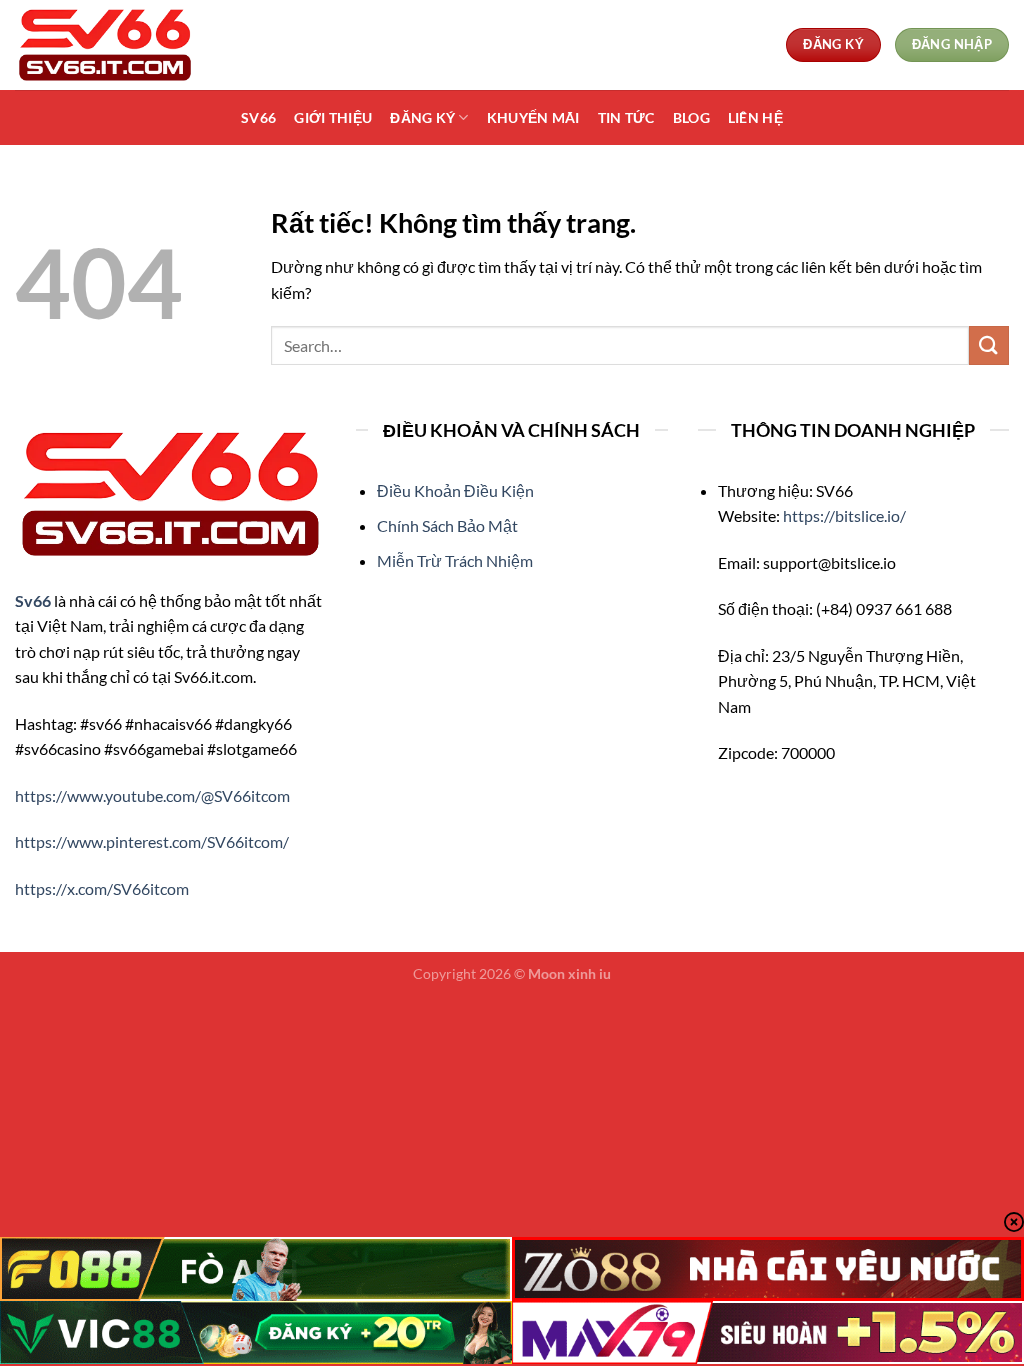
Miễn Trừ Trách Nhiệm (455, 560)
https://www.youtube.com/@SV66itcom (152, 795)
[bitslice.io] (115, 45)
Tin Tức (626, 117)
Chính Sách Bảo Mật (447, 525)
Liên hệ (755, 117)
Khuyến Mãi (533, 117)
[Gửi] (989, 345)
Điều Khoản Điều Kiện (455, 490)
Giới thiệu (333, 117)
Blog (691, 117)
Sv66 (258, 117)
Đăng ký (422, 117)
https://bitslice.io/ (844, 515)
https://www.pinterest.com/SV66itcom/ (152, 841)
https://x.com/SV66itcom (102, 888)
